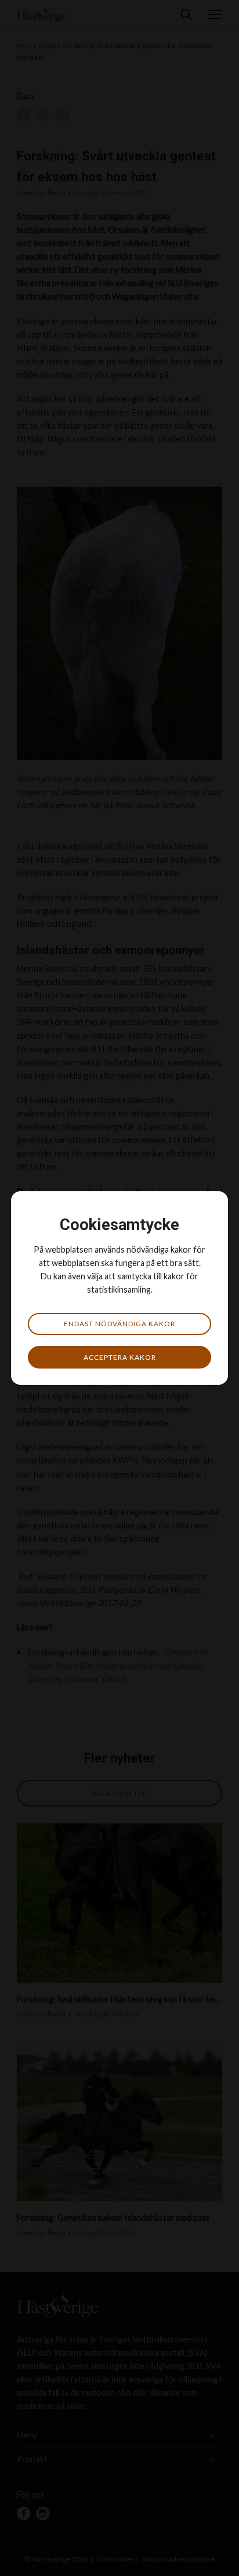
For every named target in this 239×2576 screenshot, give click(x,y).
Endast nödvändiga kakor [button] (119, 1324)
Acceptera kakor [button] (120, 1357)
